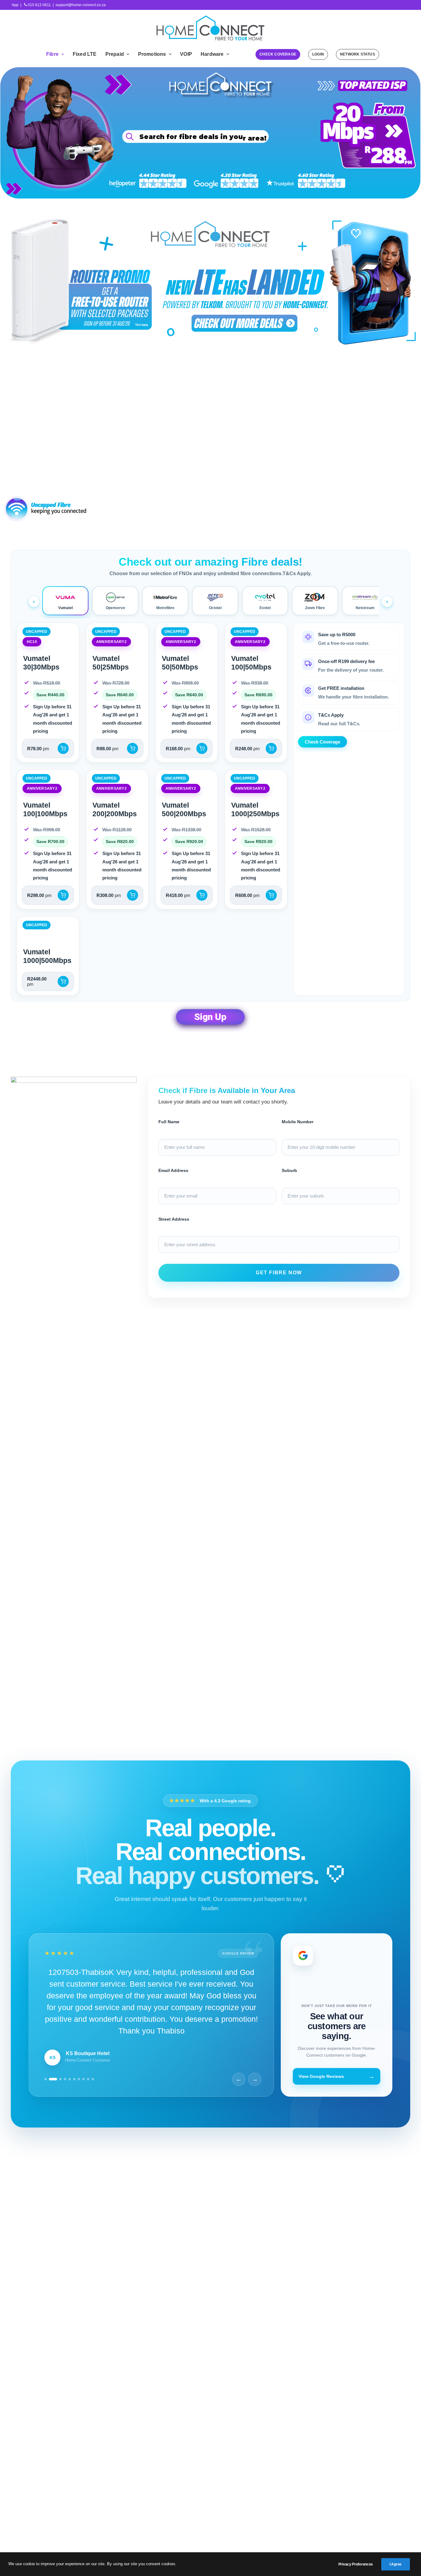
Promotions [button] (152, 54)
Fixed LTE (85, 54)
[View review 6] (74, 2108)
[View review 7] (79, 2108)
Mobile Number (298, 1122)
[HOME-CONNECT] (211, 28)
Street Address (174, 1219)
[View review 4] (65, 2108)
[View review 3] (58, 2108)
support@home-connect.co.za (81, 5)
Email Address (173, 1170)
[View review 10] (93, 2108)
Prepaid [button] (115, 54)
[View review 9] (88, 2108)
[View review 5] (70, 2108)
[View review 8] (84, 2108)
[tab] (65, 601)
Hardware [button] (212, 54)
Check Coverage (289, 134)
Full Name (169, 1122)
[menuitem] (55, 54)
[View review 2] (50, 2108)
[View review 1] (46, 2108)
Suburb (289, 1170)
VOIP (186, 54)
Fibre (52, 54)
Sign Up (210, 1017)
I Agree (396, 2564)
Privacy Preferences (356, 2564)
